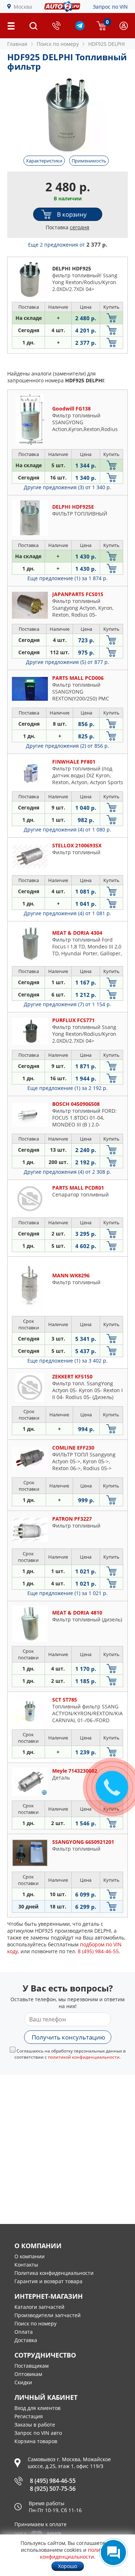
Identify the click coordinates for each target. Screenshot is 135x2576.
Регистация (29, 2416)
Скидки (23, 2382)
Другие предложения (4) (67, 829)
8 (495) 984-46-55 (53, 2481)
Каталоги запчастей (39, 2307)
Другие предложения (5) (67, 662)
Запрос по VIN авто (38, 2433)
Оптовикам (28, 2374)
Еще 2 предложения (68, 245)
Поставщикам (31, 2366)
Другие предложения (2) (67, 746)
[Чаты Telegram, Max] (113, 2553)
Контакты (26, 2265)
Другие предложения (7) (67, 1004)
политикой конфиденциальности (84, 2057)
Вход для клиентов (37, 2408)
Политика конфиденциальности (54, 2273)
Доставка (26, 2340)
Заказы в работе (35, 2425)
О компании (30, 2256)
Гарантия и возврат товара (48, 2281)
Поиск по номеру (35, 2323)
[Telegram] (80, 28)
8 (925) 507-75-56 (53, 2489)
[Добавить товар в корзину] (111, 318)
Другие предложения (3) (67, 487)
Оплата (24, 2332)
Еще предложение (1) (67, 578)
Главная (17, 44)
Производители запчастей (48, 2315)
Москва (23, 7)
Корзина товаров (36, 2441)
